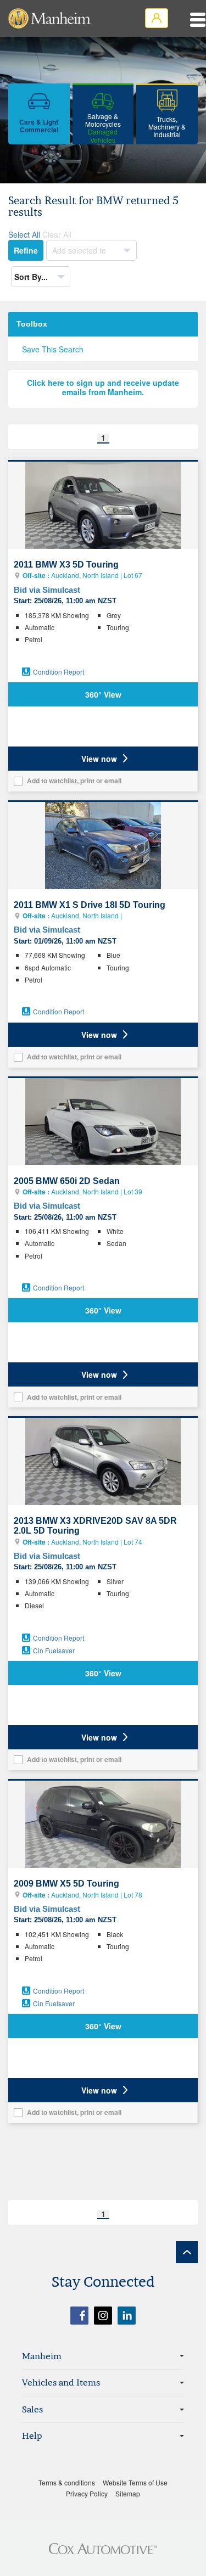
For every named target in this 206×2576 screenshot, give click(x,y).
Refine (26, 250)
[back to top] (187, 2252)
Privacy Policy (87, 2493)
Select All (24, 234)
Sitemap (128, 2493)
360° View (103, 694)
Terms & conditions (67, 2482)
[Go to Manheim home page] (49, 18)
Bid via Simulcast (47, 590)
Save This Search (53, 349)
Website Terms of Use (135, 2482)
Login (157, 18)
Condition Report (59, 672)
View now (99, 759)
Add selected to (80, 250)
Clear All (57, 234)
